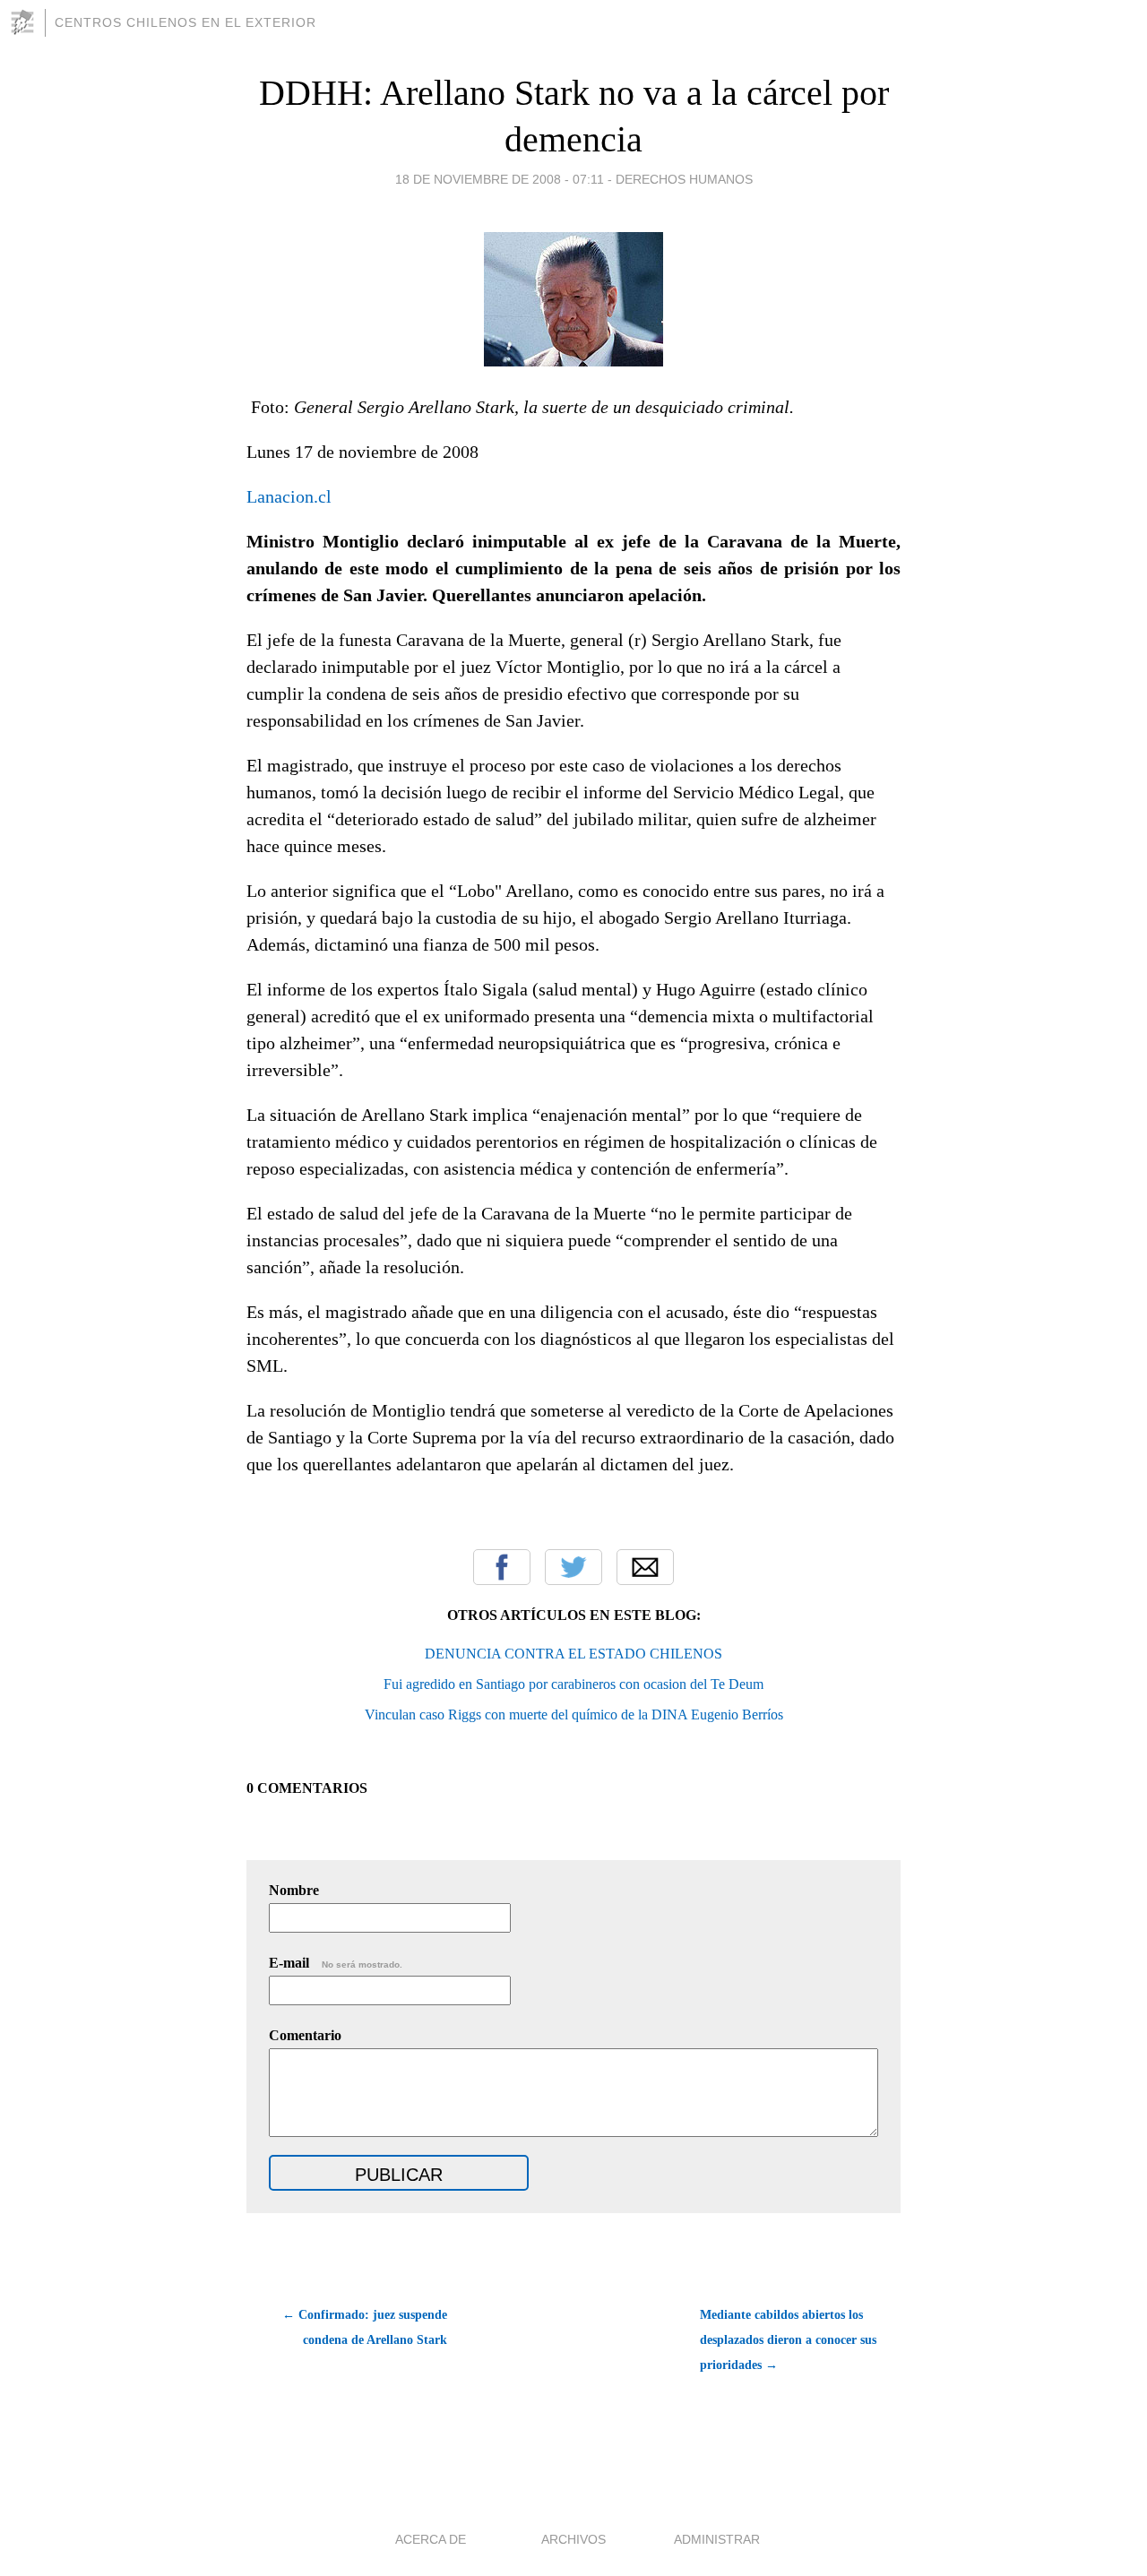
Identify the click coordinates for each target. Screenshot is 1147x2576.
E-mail (336, 1963)
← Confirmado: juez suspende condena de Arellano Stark (365, 2327)
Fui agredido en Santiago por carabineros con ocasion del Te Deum (573, 1684)
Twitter (573, 1567)
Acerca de (431, 2539)
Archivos (573, 2539)
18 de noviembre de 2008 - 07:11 (500, 179)
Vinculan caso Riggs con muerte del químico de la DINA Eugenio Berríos (574, 1714)
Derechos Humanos (684, 179)
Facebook (502, 1567)
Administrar (717, 2539)
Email (645, 1567)
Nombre (294, 1890)
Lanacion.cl (289, 496)
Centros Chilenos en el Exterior (185, 22)
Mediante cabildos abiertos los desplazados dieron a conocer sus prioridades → (788, 2340)
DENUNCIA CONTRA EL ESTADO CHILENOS (573, 1654)
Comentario (305, 2035)
